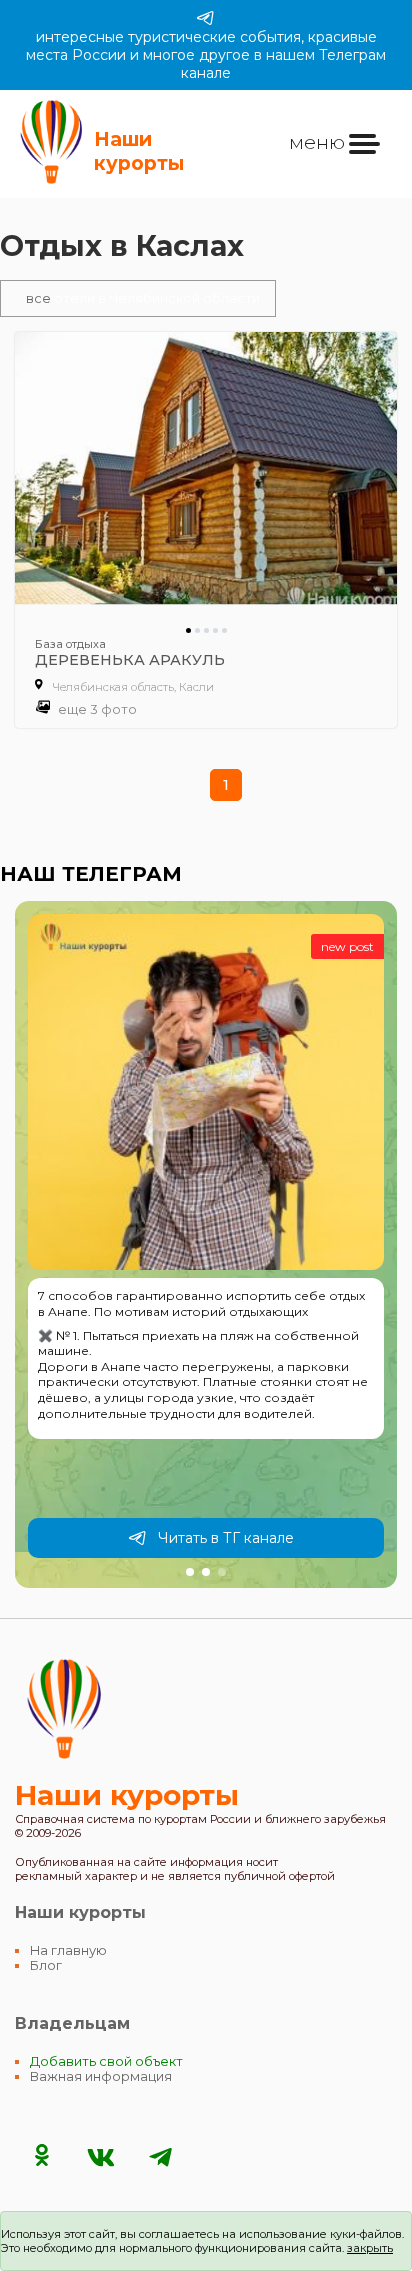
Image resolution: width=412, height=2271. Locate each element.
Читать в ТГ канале (226, 1538)
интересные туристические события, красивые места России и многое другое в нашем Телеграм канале (206, 55)
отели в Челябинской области (143, 298)
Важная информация (101, 2076)
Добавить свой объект (106, 2061)
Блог (46, 1965)
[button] (190, 1572)
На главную (68, 1950)
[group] (206, 1244)
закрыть (370, 2248)
